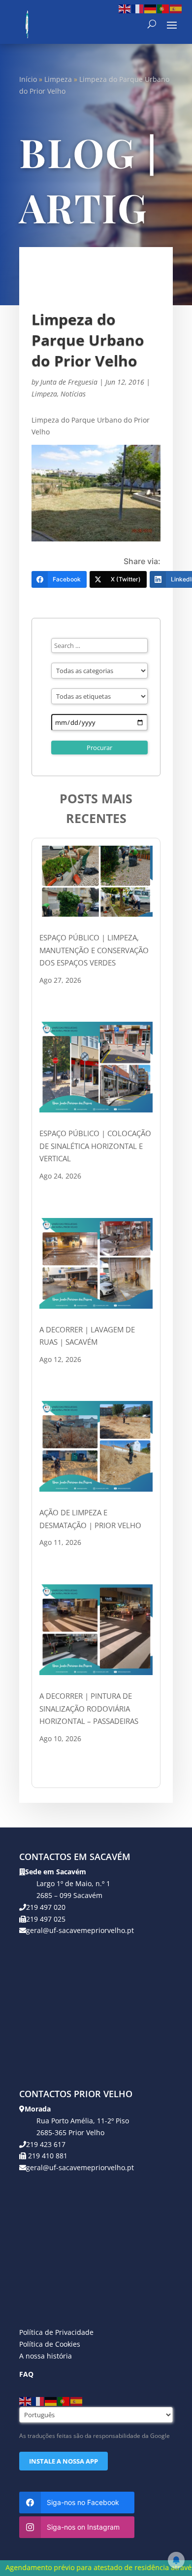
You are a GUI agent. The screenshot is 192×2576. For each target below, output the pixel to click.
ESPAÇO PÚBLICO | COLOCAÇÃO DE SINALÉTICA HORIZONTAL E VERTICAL (95, 1146)
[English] (125, 8)
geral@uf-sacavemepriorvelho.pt (80, 1930)
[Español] (176, 8)
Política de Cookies (50, 2344)
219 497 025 (46, 1919)
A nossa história (46, 2356)
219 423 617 (46, 2144)
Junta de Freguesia (69, 382)
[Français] (138, 8)
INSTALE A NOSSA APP (64, 2461)
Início (28, 79)
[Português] (163, 8)
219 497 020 (46, 1907)
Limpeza (58, 79)
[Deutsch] (151, 8)
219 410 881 (47, 2156)
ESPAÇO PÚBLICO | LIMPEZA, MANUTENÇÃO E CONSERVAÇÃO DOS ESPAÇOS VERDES (94, 950)
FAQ (26, 2374)
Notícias (73, 394)
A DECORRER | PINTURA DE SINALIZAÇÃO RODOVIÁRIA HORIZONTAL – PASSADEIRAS (89, 1708)
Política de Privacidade (56, 2332)
